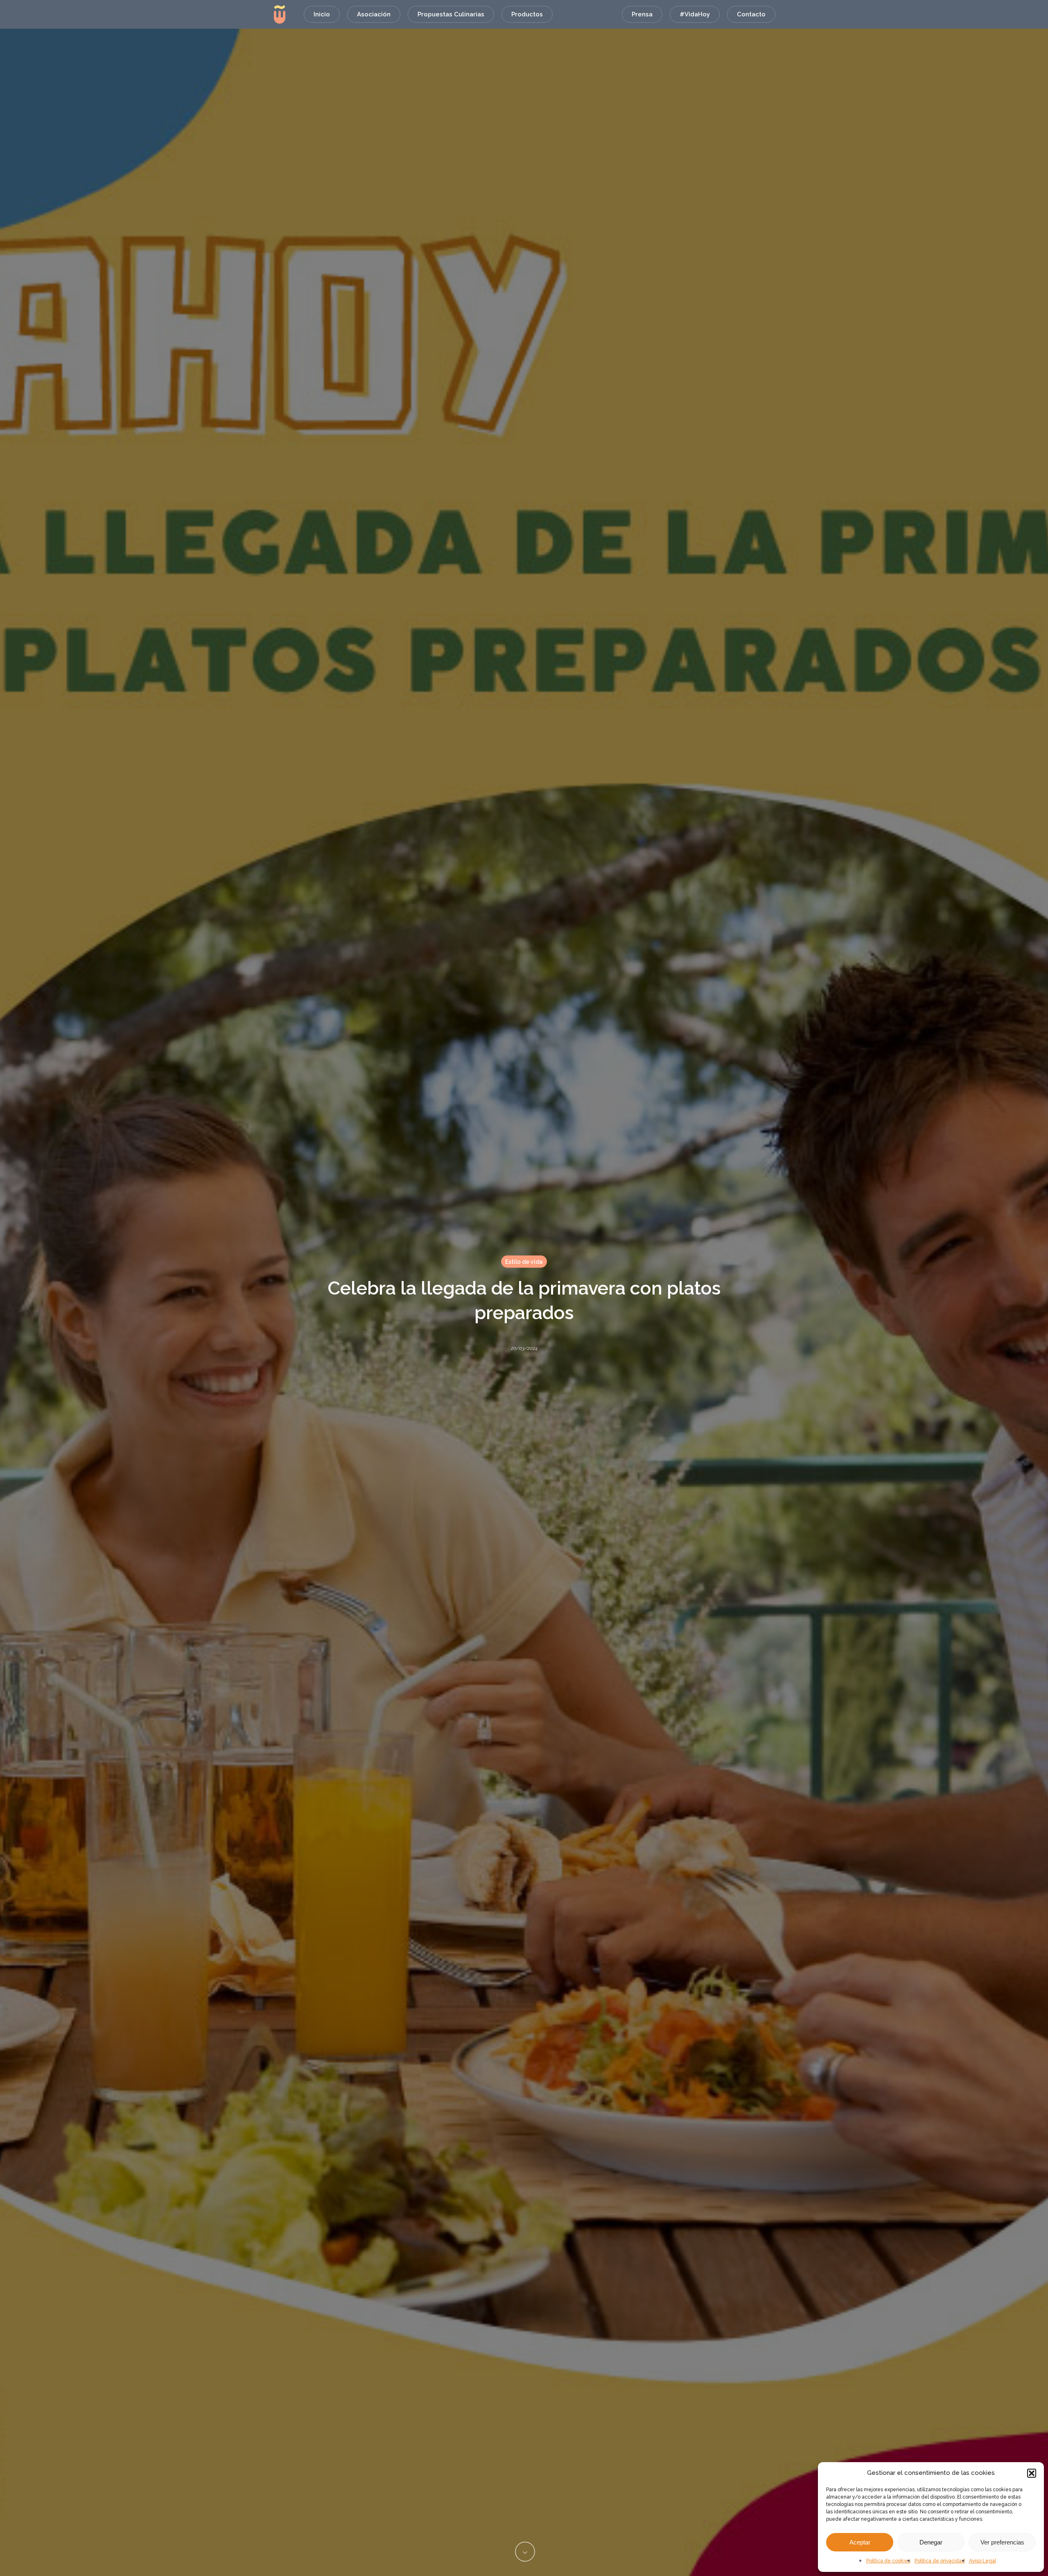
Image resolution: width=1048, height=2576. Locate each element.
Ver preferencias (1002, 2542)
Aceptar (860, 2542)
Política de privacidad (940, 2561)
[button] (1032, 2473)
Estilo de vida (524, 1261)
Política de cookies (888, 2561)
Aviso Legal (982, 2561)
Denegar (931, 2542)
